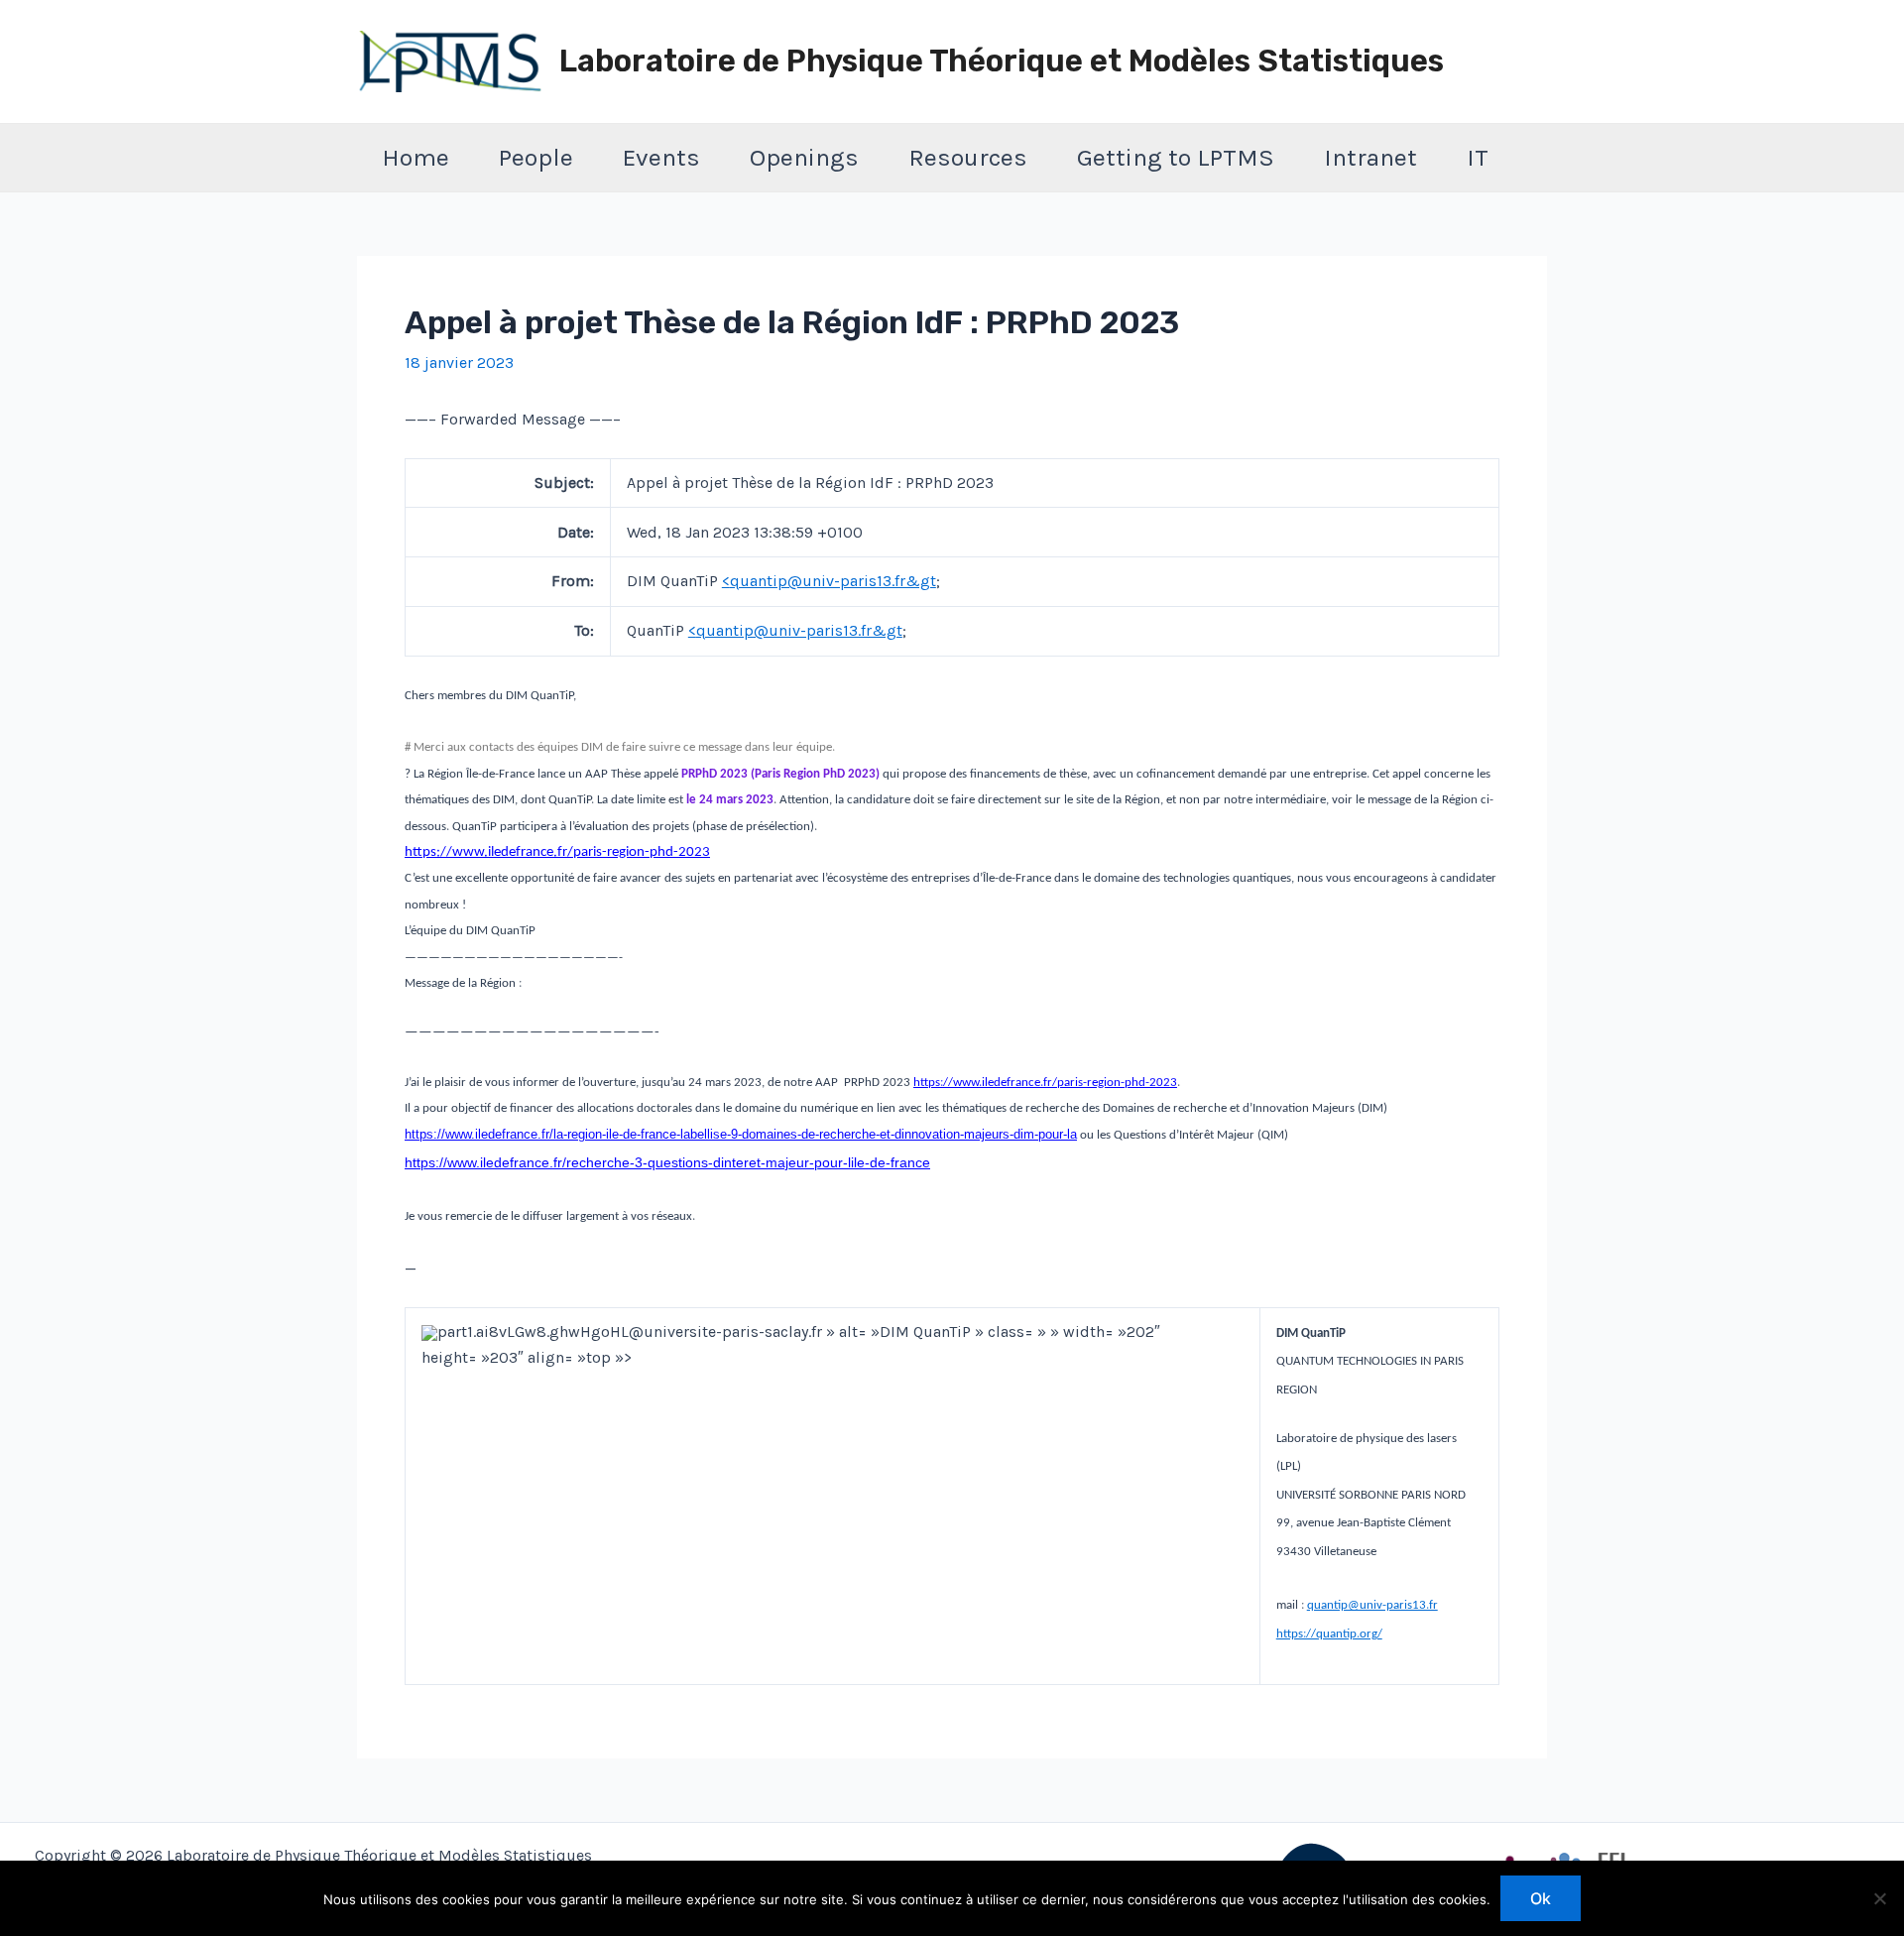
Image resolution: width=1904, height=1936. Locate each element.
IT (1478, 157)
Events (661, 157)
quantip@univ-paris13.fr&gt (833, 581)
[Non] (1879, 1898)
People (536, 157)
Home (416, 157)
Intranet (1370, 157)
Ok (1541, 1898)
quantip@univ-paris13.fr (1372, 1605)
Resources (968, 157)
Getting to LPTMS (1176, 157)
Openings (804, 157)
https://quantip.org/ (1329, 1634)
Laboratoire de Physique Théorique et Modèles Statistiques (1002, 61)
